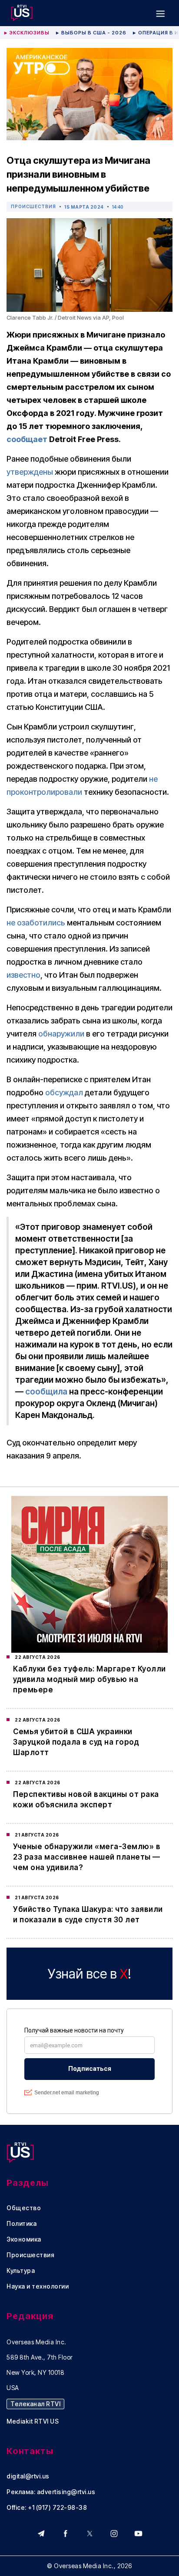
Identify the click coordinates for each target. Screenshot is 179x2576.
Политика (22, 2224)
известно (23, 975)
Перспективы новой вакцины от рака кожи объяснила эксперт (86, 1799)
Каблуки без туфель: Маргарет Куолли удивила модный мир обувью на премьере (89, 1679)
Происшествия (33, 206)
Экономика (24, 2239)
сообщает (27, 439)
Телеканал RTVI (35, 2404)
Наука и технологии (38, 2286)
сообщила (46, 1392)
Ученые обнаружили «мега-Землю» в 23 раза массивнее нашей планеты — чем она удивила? (87, 1857)
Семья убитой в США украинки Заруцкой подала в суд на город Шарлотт (76, 1742)
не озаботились (36, 923)
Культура (21, 2271)
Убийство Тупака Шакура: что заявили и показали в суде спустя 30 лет (88, 1914)
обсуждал (64, 1092)
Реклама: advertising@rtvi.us (51, 2492)
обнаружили (61, 1034)
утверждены (30, 472)
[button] (160, 13)
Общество (24, 2208)
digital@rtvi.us (28, 2476)
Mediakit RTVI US (33, 2421)
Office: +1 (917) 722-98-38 (47, 2508)
